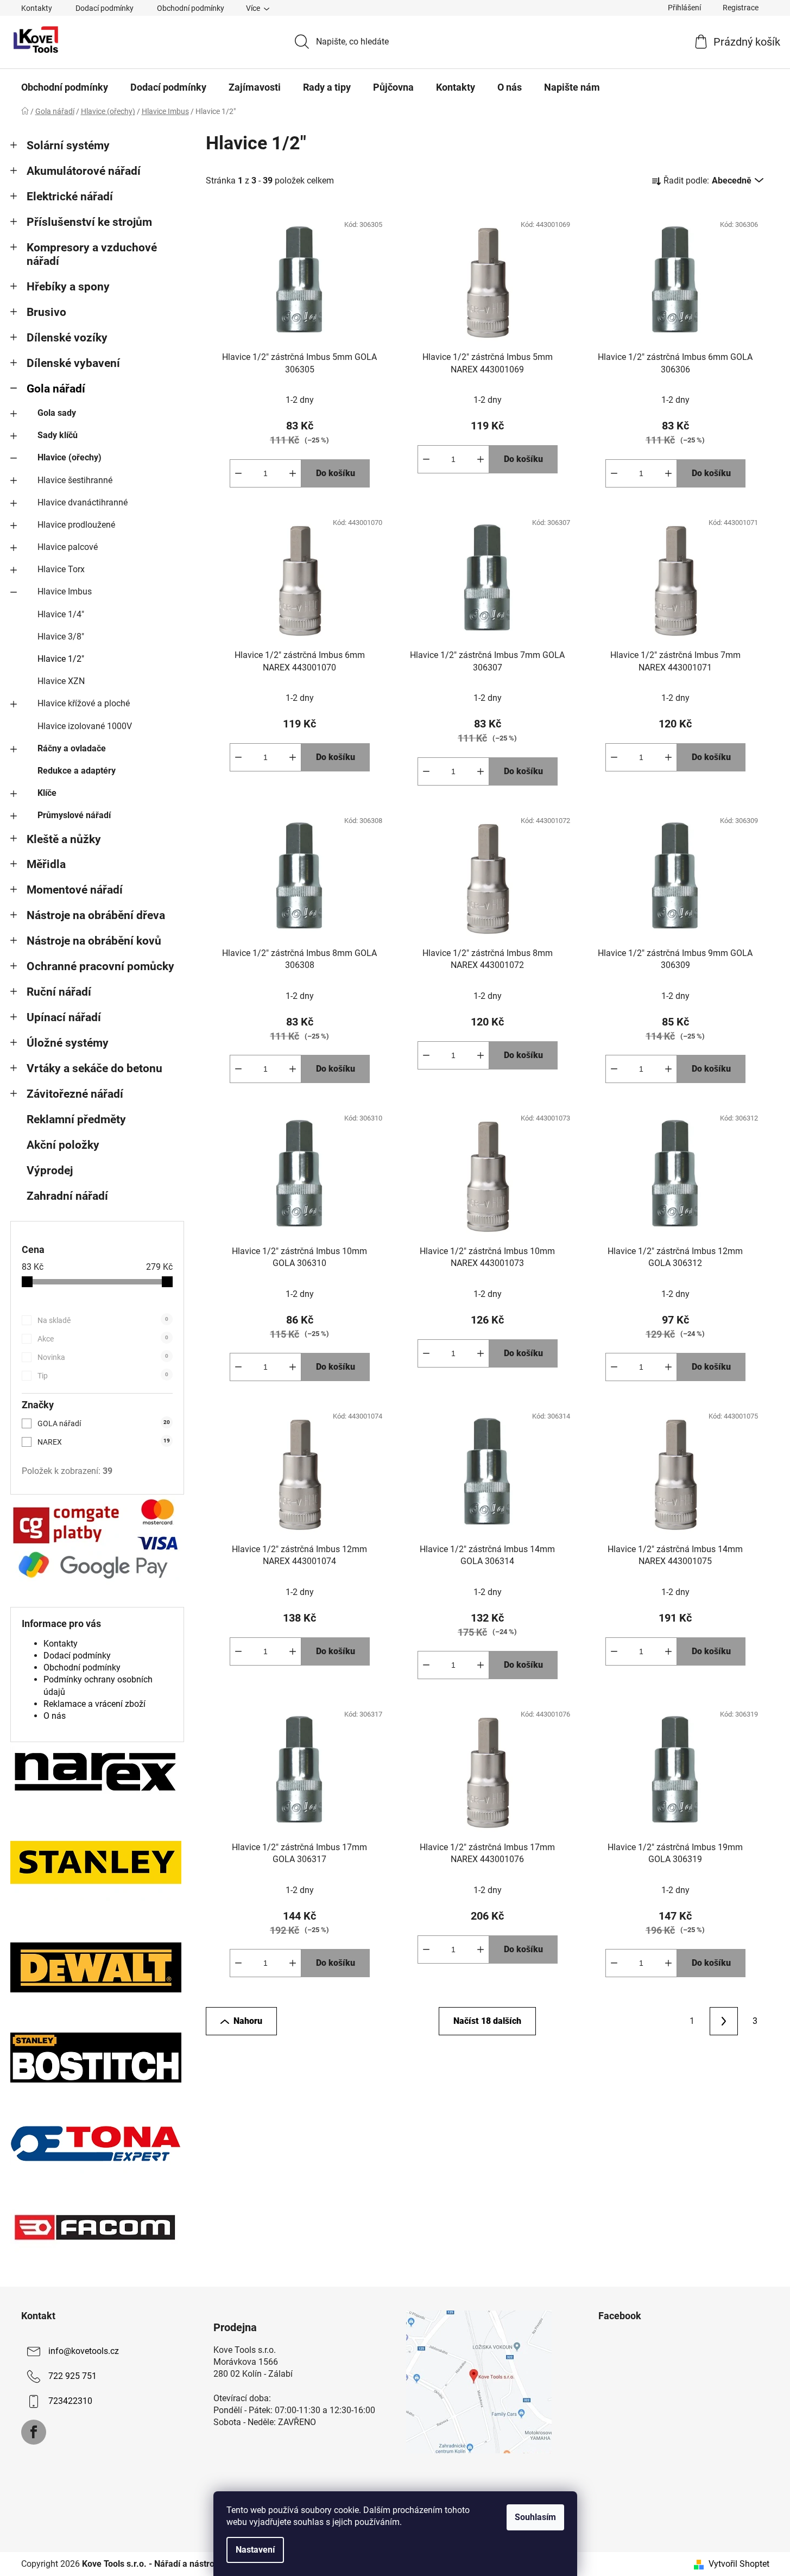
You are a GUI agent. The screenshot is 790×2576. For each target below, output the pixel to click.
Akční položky (63, 1145)
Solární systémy (68, 145)
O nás (55, 1716)
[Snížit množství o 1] (238, 473)
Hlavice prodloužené (76, 525)
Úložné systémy (68, 1043)
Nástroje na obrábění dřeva (96, 915)
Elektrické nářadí (70, 197)
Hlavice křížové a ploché (84, 703)
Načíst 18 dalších (487, 2021)
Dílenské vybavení (73, 363)
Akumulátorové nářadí (84, 171)
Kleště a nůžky (64, 839)
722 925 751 (72, 2376)
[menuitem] (65, 87)
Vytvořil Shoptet (739, 2564)
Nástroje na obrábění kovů (94, 941)
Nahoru (248, 2021)
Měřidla (46, 864)
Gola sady (57, 413)
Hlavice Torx (61, 569)
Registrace (741, 8)
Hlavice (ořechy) (69, 457)
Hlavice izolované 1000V (85, 726)
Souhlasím (535, 2517)
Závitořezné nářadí (75, 1094)
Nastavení (255, 2550)
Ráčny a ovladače (72, 748)
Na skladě (103, 1320)
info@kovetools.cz (84, 2351)
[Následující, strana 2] (724, 2021)
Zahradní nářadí (67, 1196)
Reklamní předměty (76, 1119)
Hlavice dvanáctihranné (83, 502)
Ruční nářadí (59, 992)
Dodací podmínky (105, 8)
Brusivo (46, 312)
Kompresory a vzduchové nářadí (92, 254)
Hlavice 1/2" (61, 659)
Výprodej (50, 1170)
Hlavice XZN (61, 681)
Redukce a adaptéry (77, 771)
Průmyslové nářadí (74, 815)
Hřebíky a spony (68, 287)
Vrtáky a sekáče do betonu (94, 1068)
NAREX (104, 1442)
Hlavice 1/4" (61, 614)
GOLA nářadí (104, 1423)
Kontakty (37, 8)
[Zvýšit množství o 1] (293, 473)
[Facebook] (34, 2432)
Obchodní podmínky (191, 8)
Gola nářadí (56, 389)
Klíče (47, 793)
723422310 (70, 2401)
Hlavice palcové (68, 547)
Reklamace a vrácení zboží (94, 1704)
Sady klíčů (58, 435)
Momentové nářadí (75, 890)
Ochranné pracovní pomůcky (100, 966)
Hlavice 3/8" (61, 637)
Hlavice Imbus (65, 591)
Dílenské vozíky (67, 338)
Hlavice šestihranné (75, 480)
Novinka (103, 1357)
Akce (103, 1339)
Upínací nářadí (64, 1017)
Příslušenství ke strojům (89, 222)
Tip (103, 1376)
